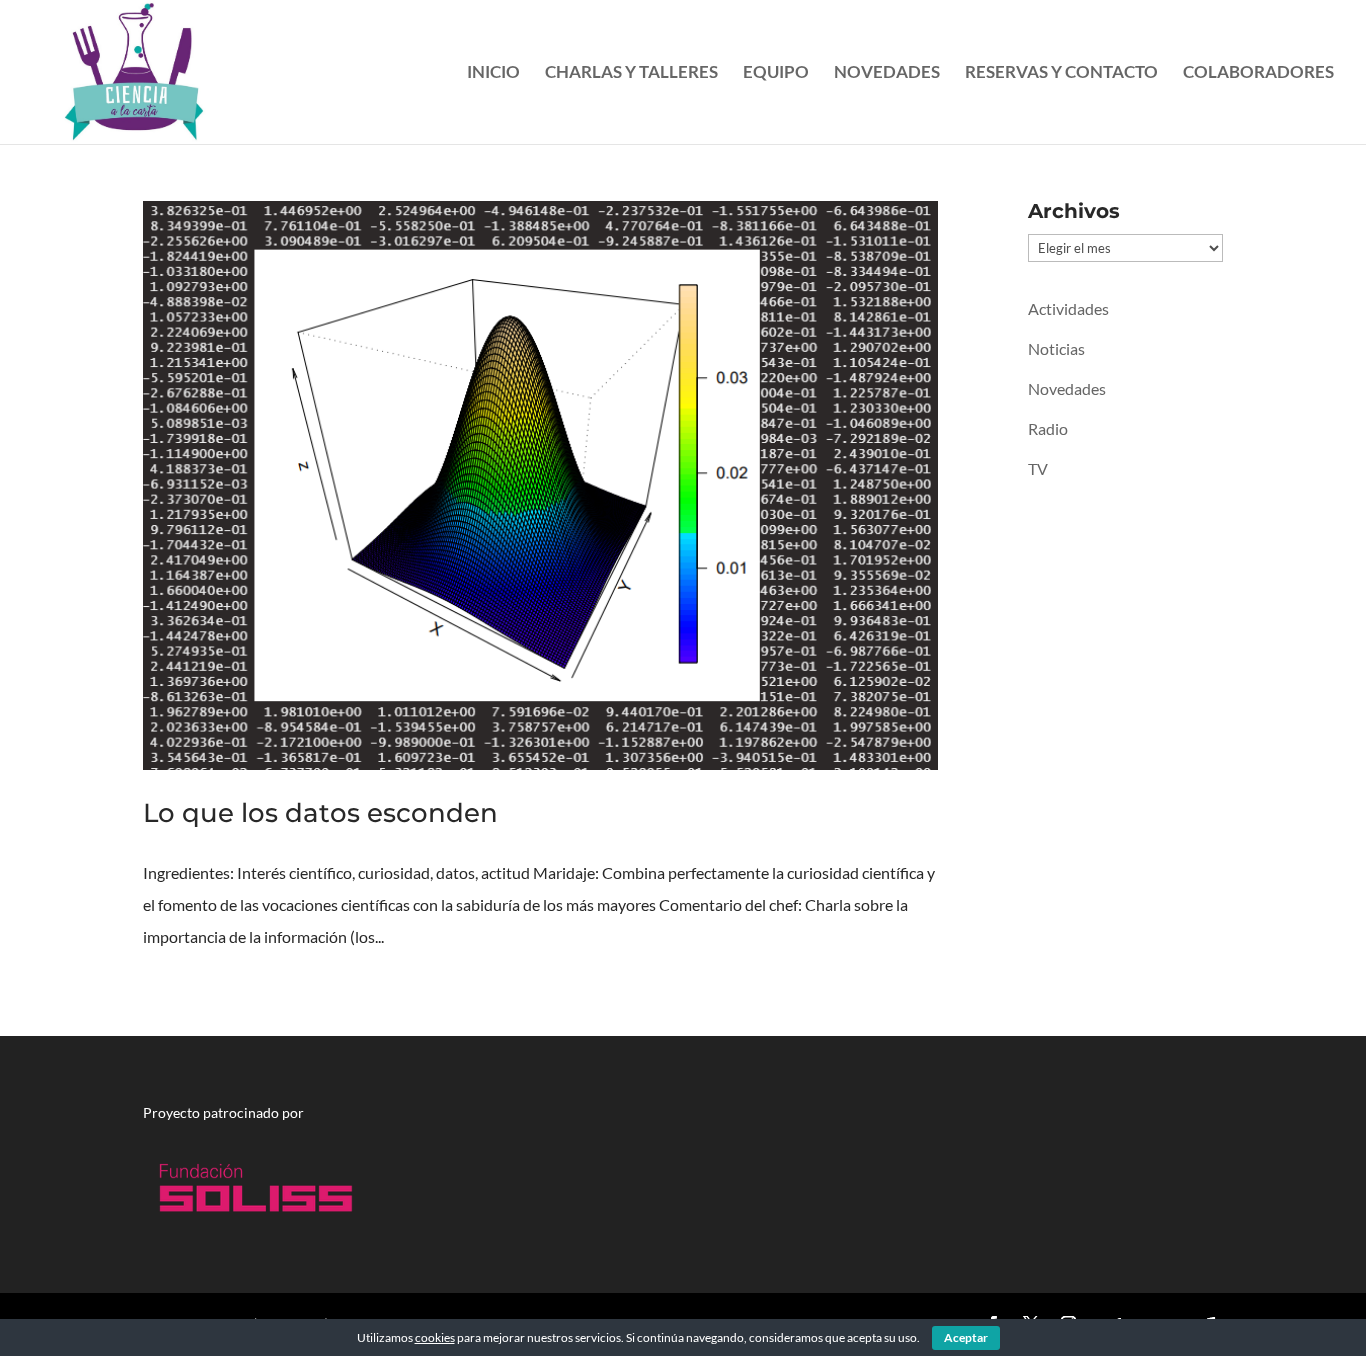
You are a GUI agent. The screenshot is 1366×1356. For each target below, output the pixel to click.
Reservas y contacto (1061, 73)
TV (1038, 468)
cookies (435, 1337)
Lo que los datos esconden (320, 813)
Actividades (1068, 308)
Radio (1048, 428)
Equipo (776, 73)
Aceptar (966, 1337)
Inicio (493, 73)
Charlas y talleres (631, 73)
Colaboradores (1258, 73)
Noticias (1056, 348)
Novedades (887, 73)
